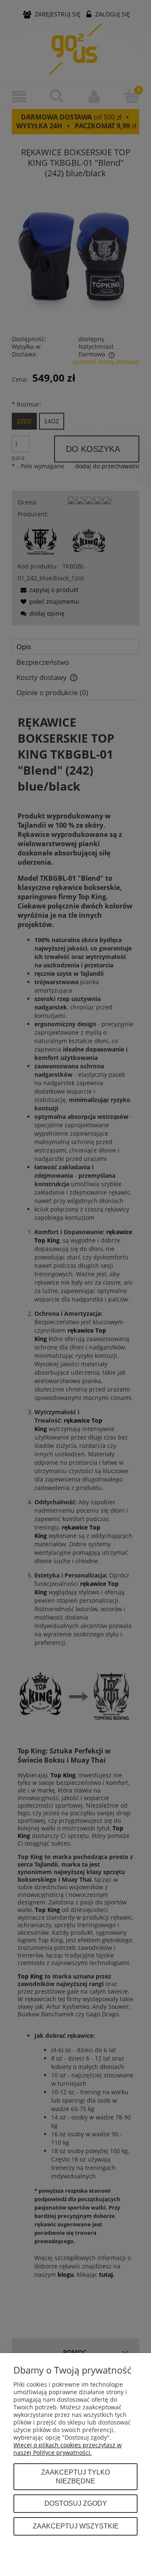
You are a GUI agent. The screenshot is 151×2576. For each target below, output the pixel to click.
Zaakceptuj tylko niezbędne (75, 2477)
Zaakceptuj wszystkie (76, 2526)
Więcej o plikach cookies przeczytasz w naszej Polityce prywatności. (68, 2449)
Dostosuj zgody (76, 2503)
